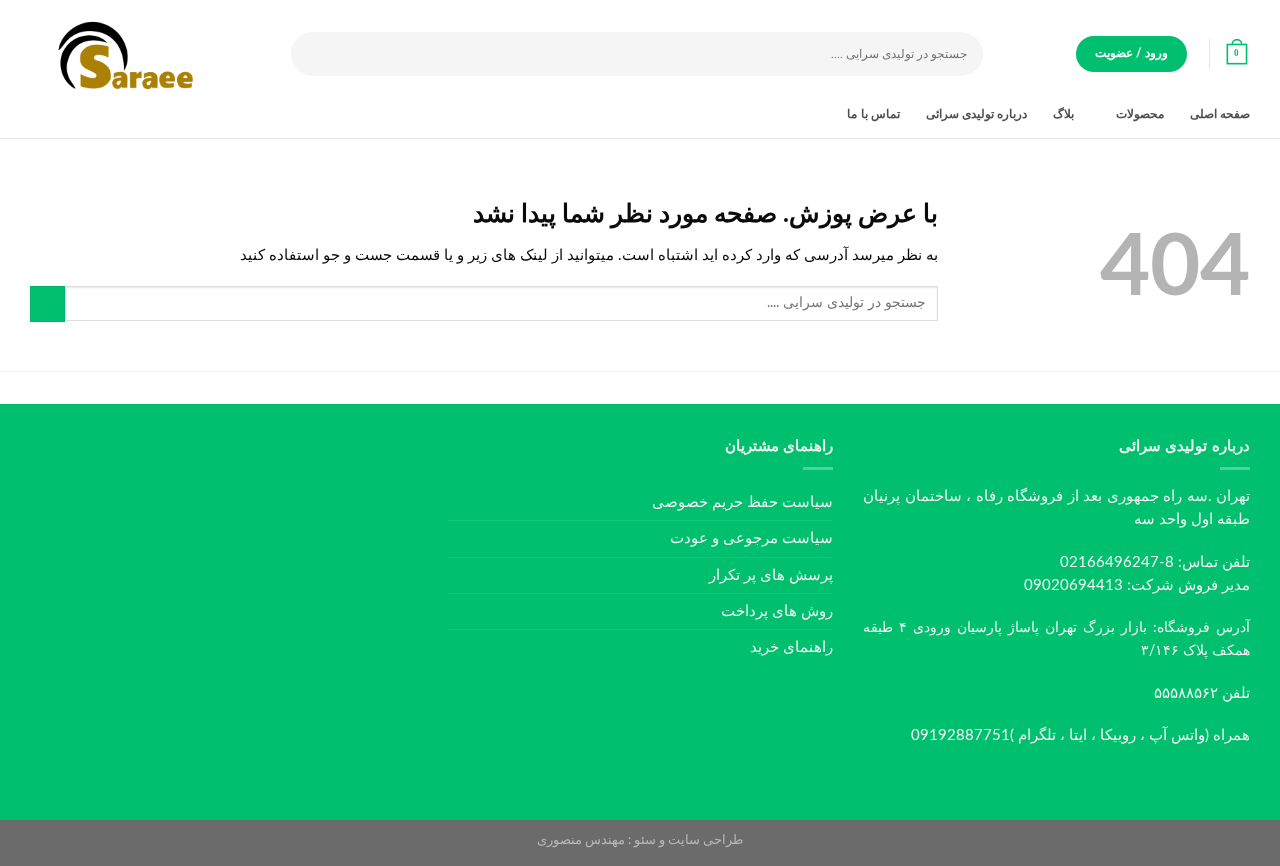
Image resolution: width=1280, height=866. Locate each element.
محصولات (1139, 114)
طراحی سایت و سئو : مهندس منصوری (640, 840)
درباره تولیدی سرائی (976, 114)
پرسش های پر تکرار (771, 575)
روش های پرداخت (777, 611)
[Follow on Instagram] (1087, 782)
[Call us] (1057, 782)
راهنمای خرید (791, 647)
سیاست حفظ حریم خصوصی (742, 502)
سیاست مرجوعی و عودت (751, 538)
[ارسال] (307, 54)
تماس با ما (873, 114)
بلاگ (1063, 114)
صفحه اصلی (1220, 114)
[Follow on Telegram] (1027, 782)
